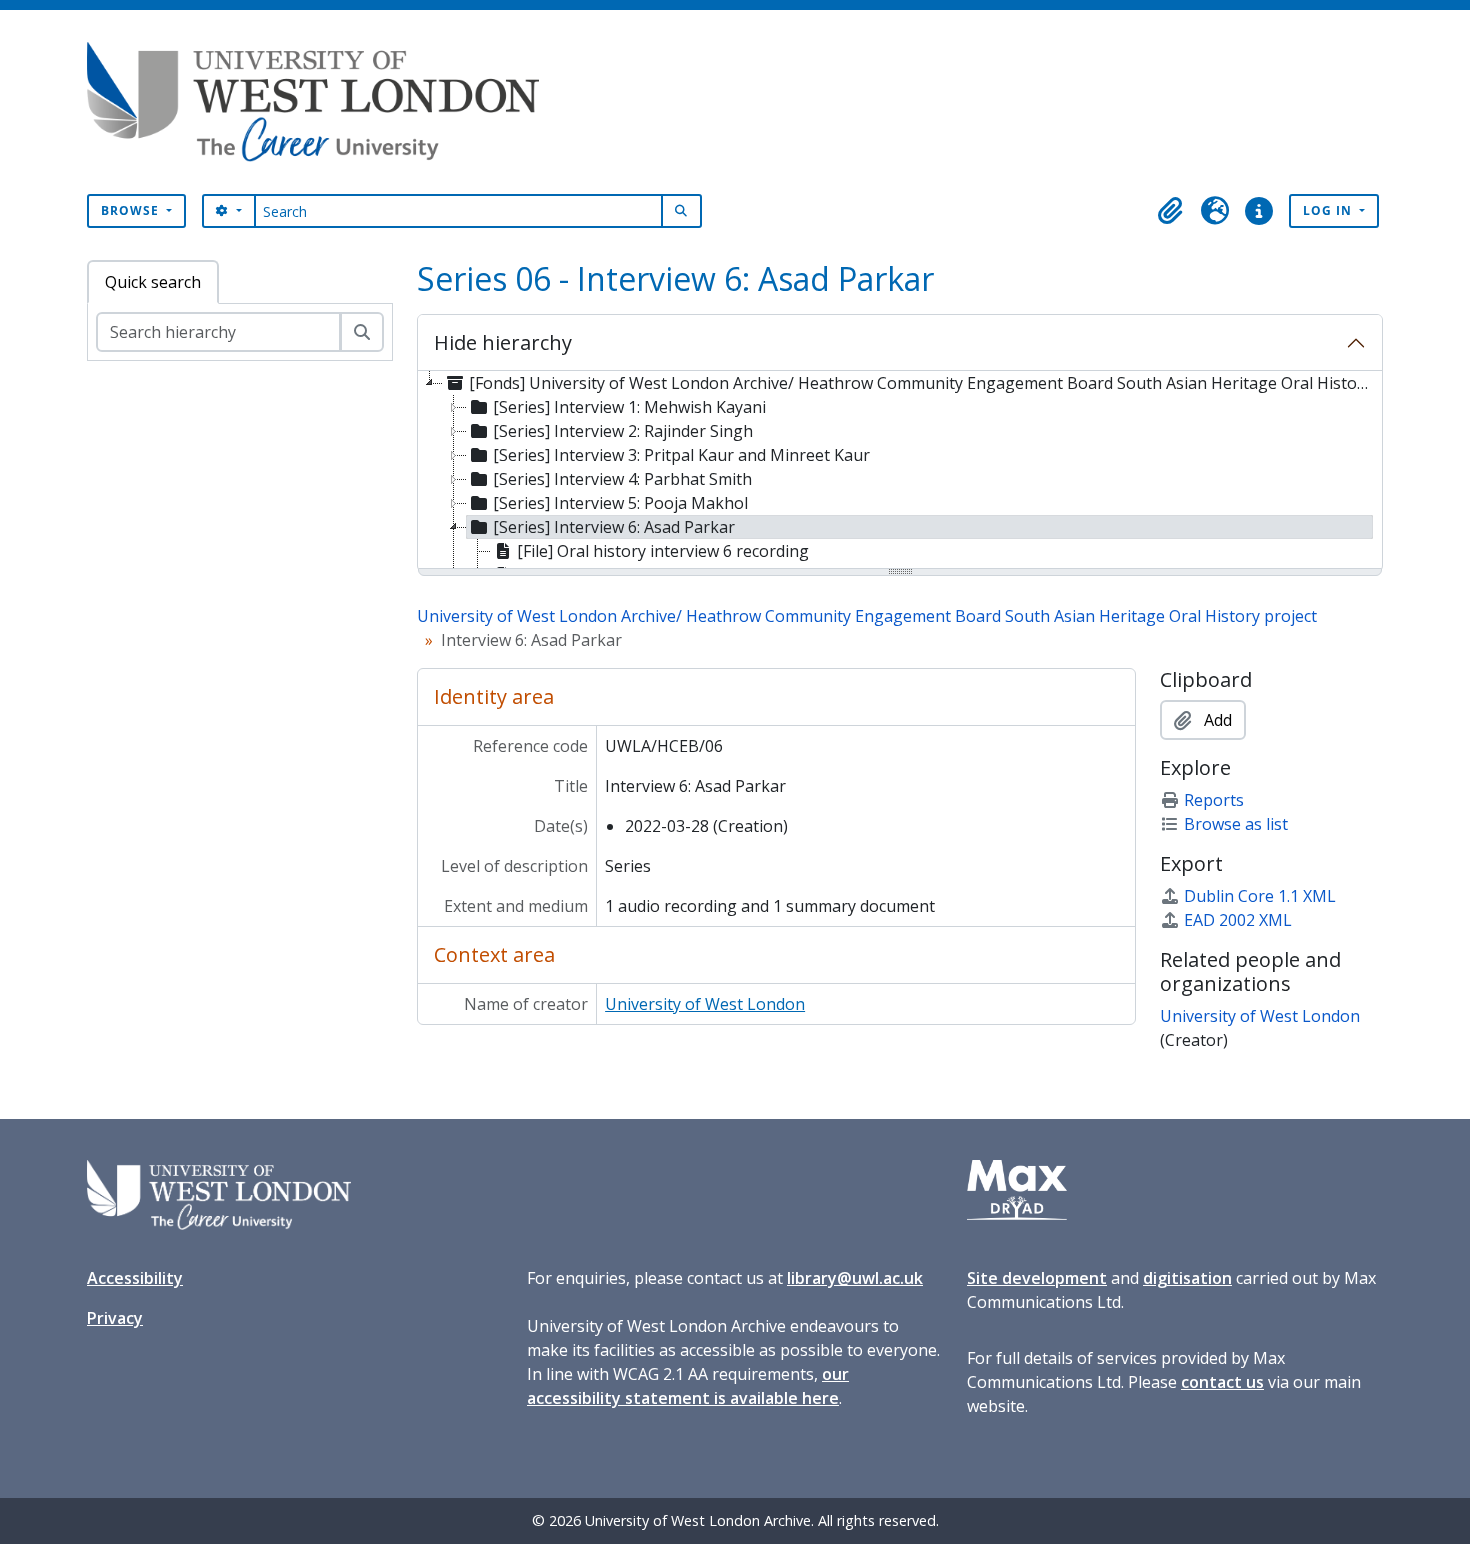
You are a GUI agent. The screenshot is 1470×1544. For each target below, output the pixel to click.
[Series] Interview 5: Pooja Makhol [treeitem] (620, 503)
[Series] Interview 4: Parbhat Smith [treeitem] (622, 479)
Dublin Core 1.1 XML (1260, 896)
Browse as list (1236, 824)
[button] (1171, 211)
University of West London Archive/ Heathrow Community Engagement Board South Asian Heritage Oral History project (867, 616)
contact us (1222, 1382)
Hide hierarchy (503, 342)
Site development (1037, 1278)
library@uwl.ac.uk (855, 1278)
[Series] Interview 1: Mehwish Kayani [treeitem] (629, 407)
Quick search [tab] (153, 282)
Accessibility (135, 1278)
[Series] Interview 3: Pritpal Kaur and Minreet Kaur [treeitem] (681, 455)
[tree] (900, 471)
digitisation (1187, 1278)
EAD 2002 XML (1238, 920)
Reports (1214, 800)
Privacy (115, 1318)
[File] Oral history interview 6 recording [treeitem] (663, 551)
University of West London (705, 1004)
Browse (132, 210)
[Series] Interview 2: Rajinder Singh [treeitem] (623, 431)
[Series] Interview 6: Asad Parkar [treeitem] (614, 527)
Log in (1329, 210)
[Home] (321, 102)
